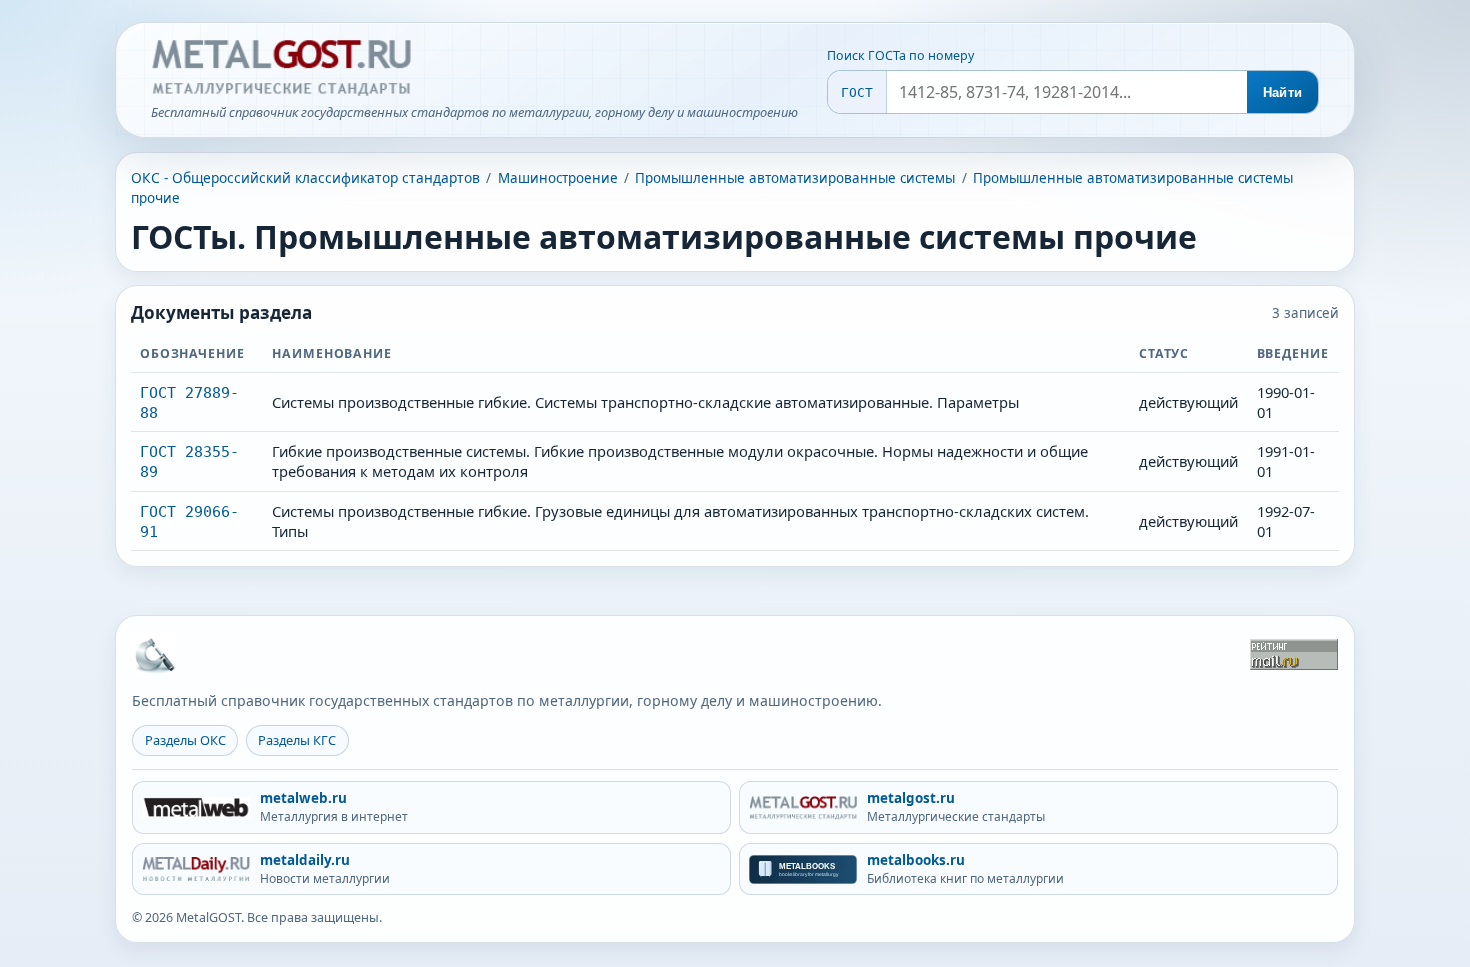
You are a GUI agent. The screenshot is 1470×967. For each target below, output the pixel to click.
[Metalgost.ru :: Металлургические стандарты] (281, 68)
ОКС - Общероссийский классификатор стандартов (305, 177)
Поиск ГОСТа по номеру (900, 55)
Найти (1282, 92)
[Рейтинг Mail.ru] (1294, 654)
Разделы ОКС (185, 740)
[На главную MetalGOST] (154, 654)
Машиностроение (558, 178)
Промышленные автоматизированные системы (795, 178)
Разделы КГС (297, 740)
